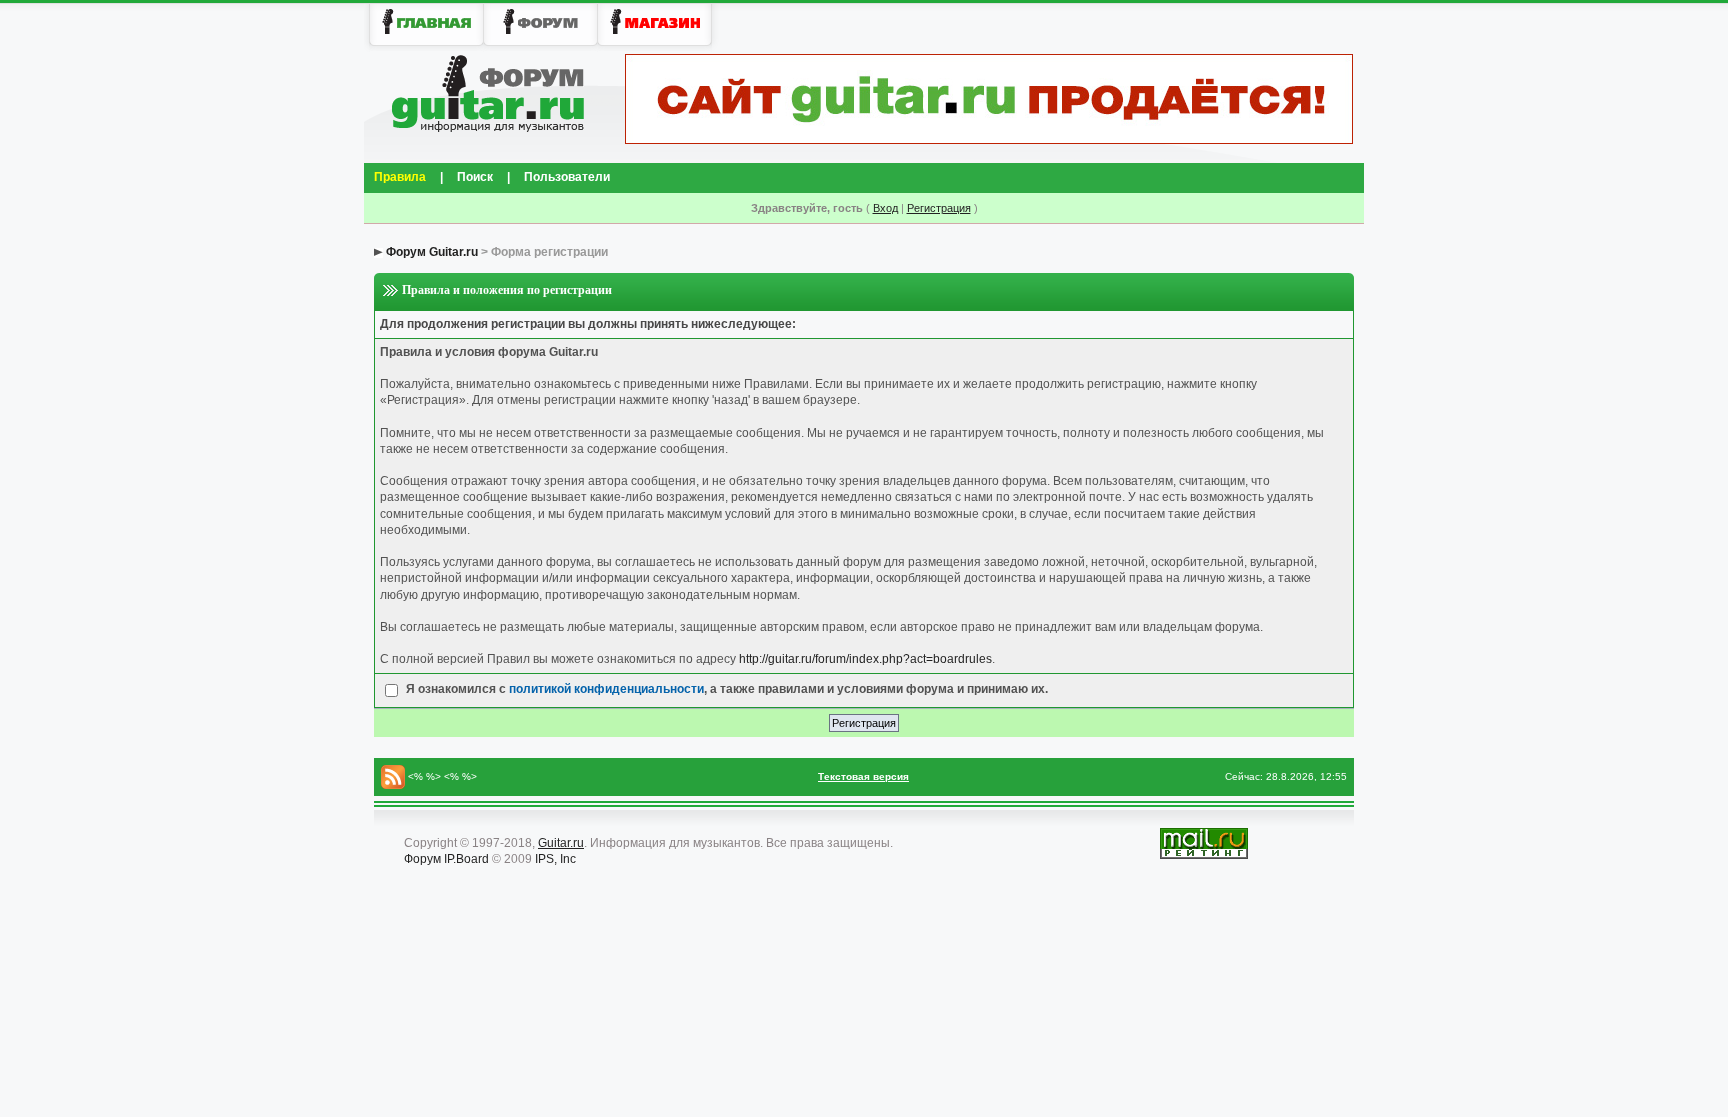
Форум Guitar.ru (432, 252)
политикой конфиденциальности (606, 689)
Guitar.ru (561, 843)
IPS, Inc (555, 859)
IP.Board (466, 859)
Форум (422, 859)
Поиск (475, 177)
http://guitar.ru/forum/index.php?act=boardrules (865, 659)
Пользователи (567, 177)
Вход (885, 208)
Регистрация (939, 208)
